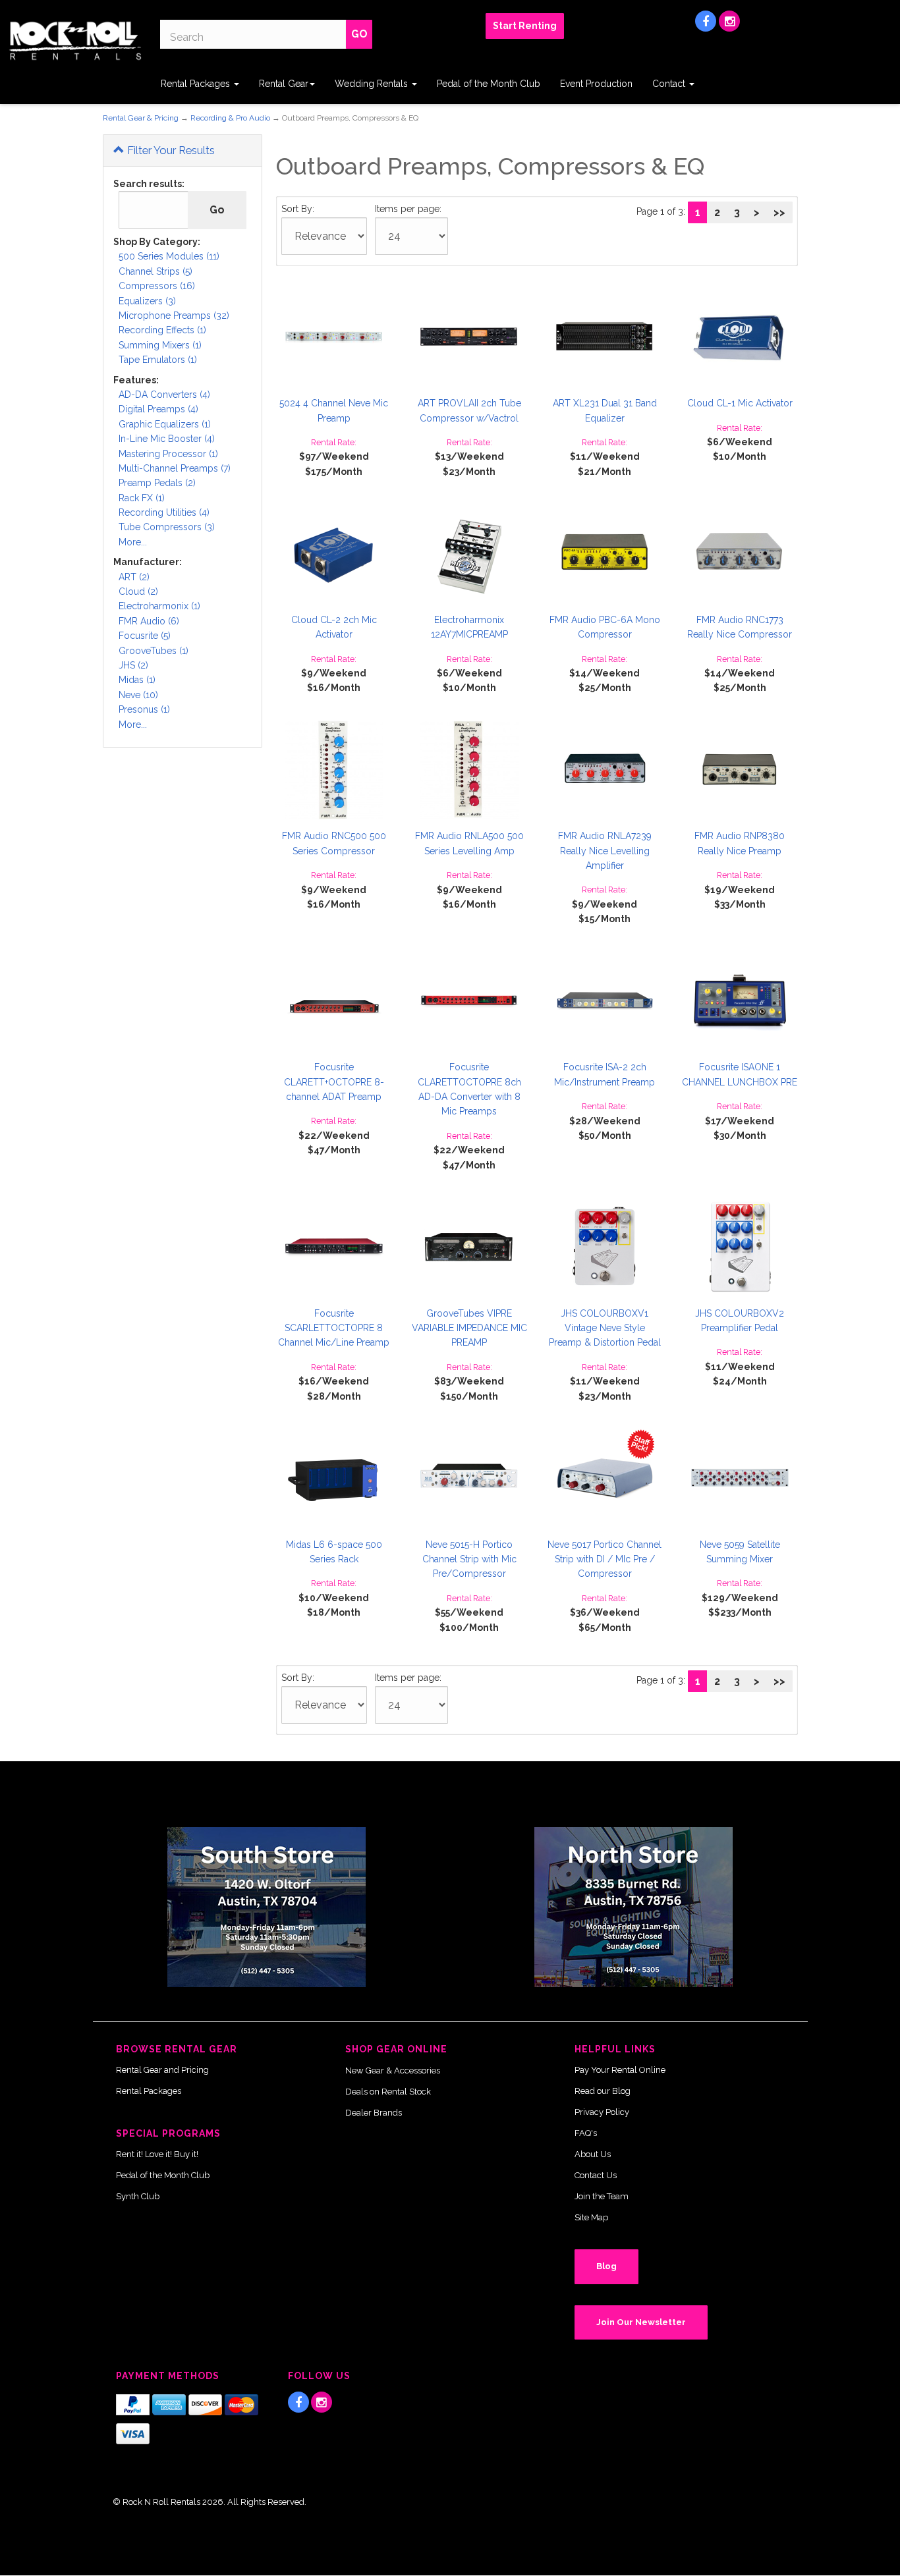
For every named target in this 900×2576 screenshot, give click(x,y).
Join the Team (602, 2196)
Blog (606, 2266)
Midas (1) (137, 680)
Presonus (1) (144, 709)
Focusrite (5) (145, 636)
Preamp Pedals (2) (157, 483)
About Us (593, 2154)
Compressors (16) (157, 286)
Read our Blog (603, 2091)
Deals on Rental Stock (388, 2092)
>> (779, 212)
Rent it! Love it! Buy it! (157, 2154)
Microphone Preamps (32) (174, 315)
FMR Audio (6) (149, 621)
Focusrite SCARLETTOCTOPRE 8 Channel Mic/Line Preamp (334, 1328)
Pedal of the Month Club (489, 84)
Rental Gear (284, 84)
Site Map (591, 2217)
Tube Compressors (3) (167, 527)
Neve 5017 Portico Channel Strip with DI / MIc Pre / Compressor (605, 1559)
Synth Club (138, 2196)
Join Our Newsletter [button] (641, 2322)
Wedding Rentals (373, 84)
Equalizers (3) (147, 301)
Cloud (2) (138, 591)
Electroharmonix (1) (159, 606)
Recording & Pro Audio (230, 118)
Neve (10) (138, 695)
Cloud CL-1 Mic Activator (740, 403)
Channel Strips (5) (155, 271)
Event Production (596, 84)
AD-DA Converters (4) (164, 395)
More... (133, 542)
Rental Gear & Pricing (141, 118)
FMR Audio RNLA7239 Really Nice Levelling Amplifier (605, 851)
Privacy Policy (602, 2112)
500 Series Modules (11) (169, 256)
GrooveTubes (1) (154, 651)
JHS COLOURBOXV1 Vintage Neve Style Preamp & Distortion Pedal (605, 1328)
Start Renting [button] (525, 26)
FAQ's (586, 2133)
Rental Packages (197, 84)
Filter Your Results (170, 150)
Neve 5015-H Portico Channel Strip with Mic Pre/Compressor (469, 1559)
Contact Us (596, 2175)
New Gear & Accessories (393, 2070)
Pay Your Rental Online (620, 2070)
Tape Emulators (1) (158, 360)
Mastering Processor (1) (168, 454)
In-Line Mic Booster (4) (167, 439)
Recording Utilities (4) (164, 512)
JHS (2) (133, 665)
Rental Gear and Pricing (162, 2070)
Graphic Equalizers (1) (165, 424)
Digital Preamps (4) (158, 409)
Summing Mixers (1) (160, 345)
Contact (670, 84)
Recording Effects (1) (162, 330)
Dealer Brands (374, 2113)
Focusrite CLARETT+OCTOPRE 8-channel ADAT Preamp (334, 1082)
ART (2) (134, 577)
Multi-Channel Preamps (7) (175, 468)
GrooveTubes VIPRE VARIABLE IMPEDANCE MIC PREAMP (469, 1328)
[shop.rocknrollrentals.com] (75, 41)
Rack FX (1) (142, 498)
